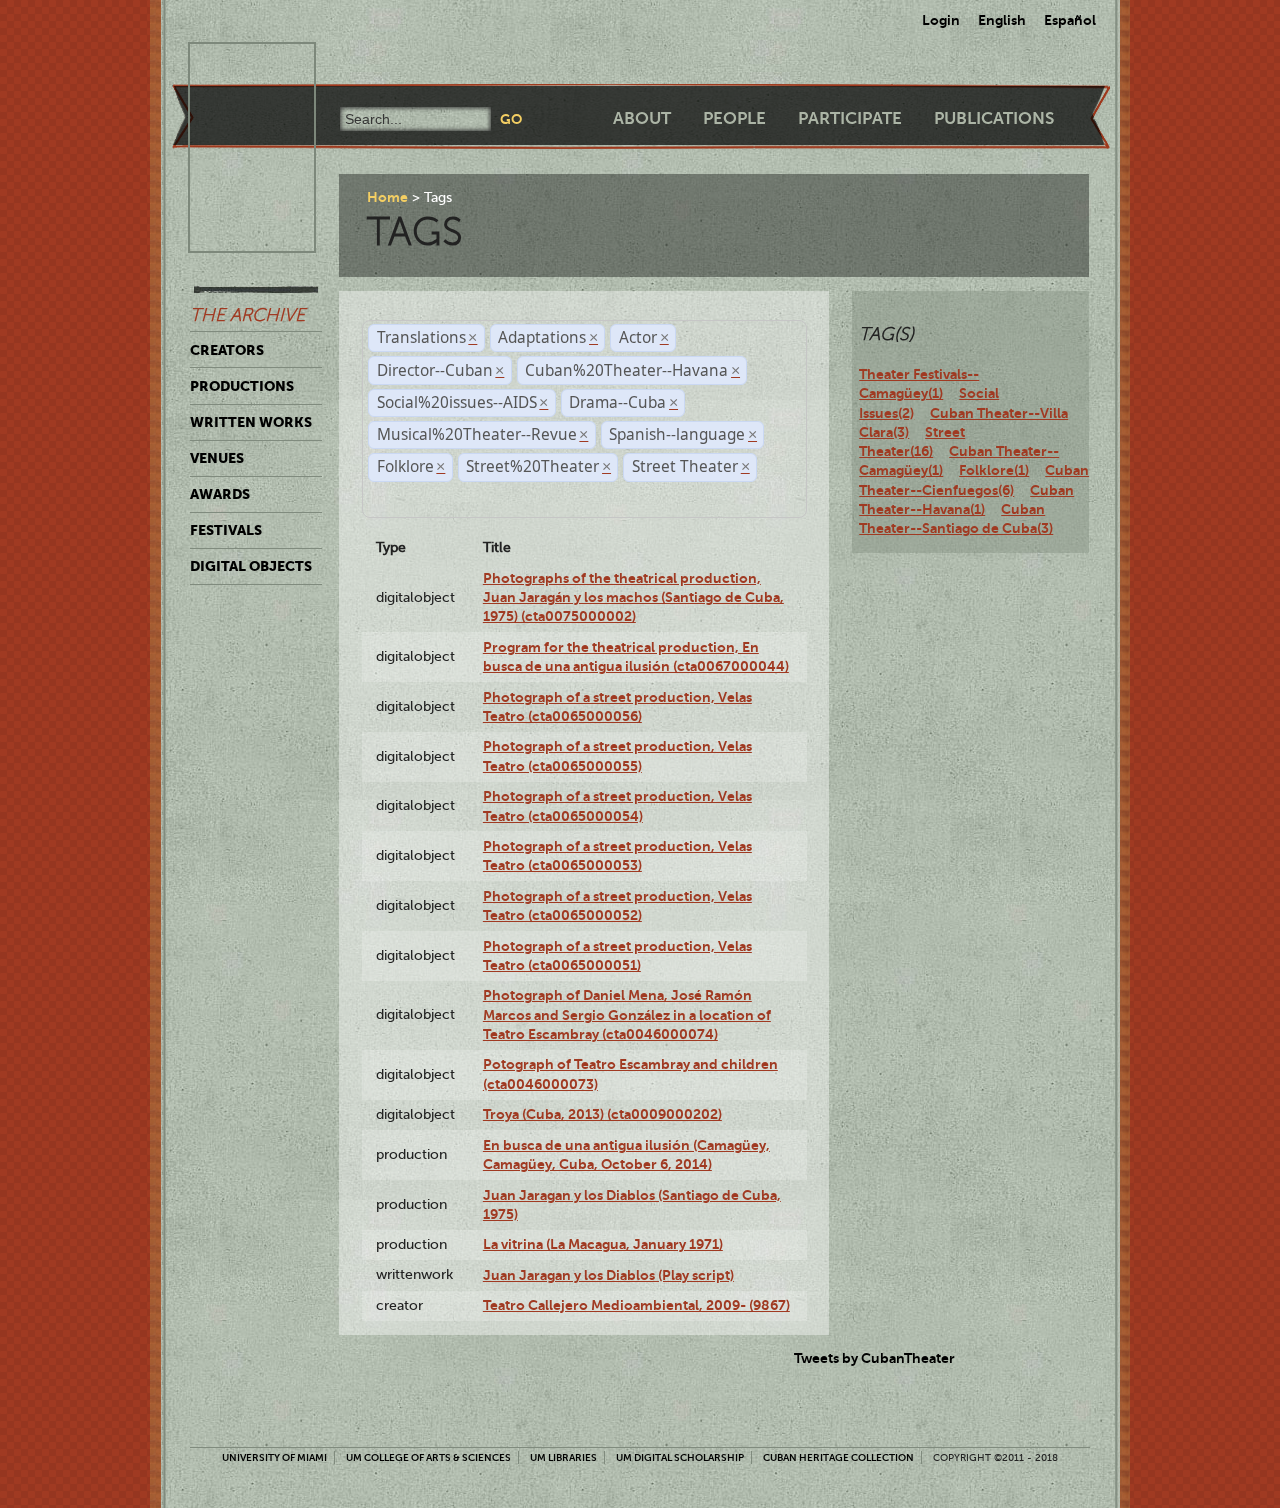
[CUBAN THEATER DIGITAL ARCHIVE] (234, 66)
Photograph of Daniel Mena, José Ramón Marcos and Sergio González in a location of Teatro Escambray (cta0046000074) (627, 1014)
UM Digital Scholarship (680, 1457)
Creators (227, 350)
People (734, 118)
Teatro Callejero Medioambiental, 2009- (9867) (636, 1305)
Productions (242, 386)
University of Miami (274, 1457)
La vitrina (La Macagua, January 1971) (603, 1244)
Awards (220, 494)
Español (1070, 20)
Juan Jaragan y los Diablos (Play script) (608, 1275)
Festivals (226, 530)
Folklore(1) (994, 470)
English (1002, 20)
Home (387, 197)
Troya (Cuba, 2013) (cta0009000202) (602, 1114)
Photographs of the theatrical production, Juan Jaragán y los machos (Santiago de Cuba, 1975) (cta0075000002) (633, 597)
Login (941, 20)
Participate (850, 118)
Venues (217, 458)
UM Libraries (563, 1457)
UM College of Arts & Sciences (428, 1457)
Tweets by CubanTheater (874, 1358)
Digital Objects (251, 566)
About (642, 118)
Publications (994, 118)
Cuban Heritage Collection (838, 1457)
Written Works (251, 422)
